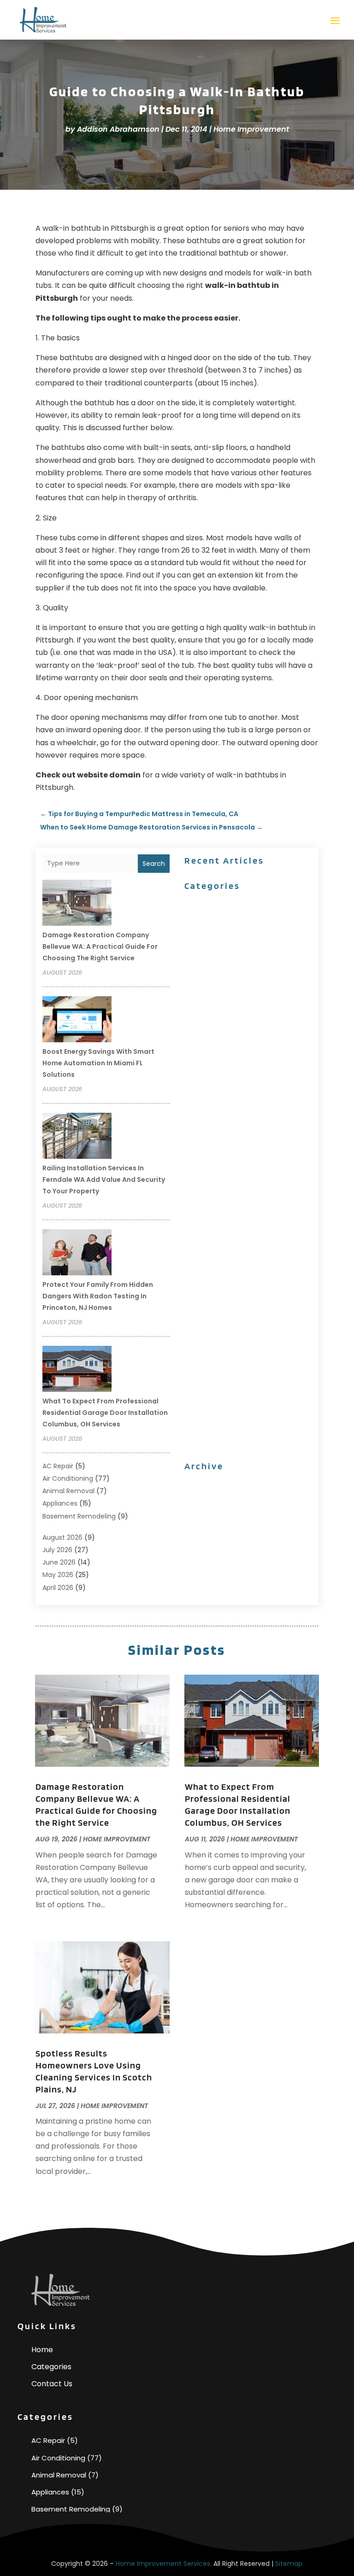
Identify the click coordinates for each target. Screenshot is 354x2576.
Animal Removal (68, 1491)
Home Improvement (251, 129)
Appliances (60, 1503)
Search (154, 864)
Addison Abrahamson (118, 129)
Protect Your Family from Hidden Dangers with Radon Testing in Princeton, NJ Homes (98, 1296)
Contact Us (52, 2384)
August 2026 (62, 1537)
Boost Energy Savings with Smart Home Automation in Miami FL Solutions (98, 1063)
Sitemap (289, 2564)
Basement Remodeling (79, 1516)
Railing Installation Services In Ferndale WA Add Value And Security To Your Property (104, 1180)
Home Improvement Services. (164, 2564)
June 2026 (59, 1562)
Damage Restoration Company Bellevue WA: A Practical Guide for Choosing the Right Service (100, 946)
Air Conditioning (68, 1478)
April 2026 (58, 1588)
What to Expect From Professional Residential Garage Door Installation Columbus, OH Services (105, 1413)
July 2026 (57, 1550)
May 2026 (58, 1575)
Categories (51, 2367)
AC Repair (58, 1466)
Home (42, 2350)
